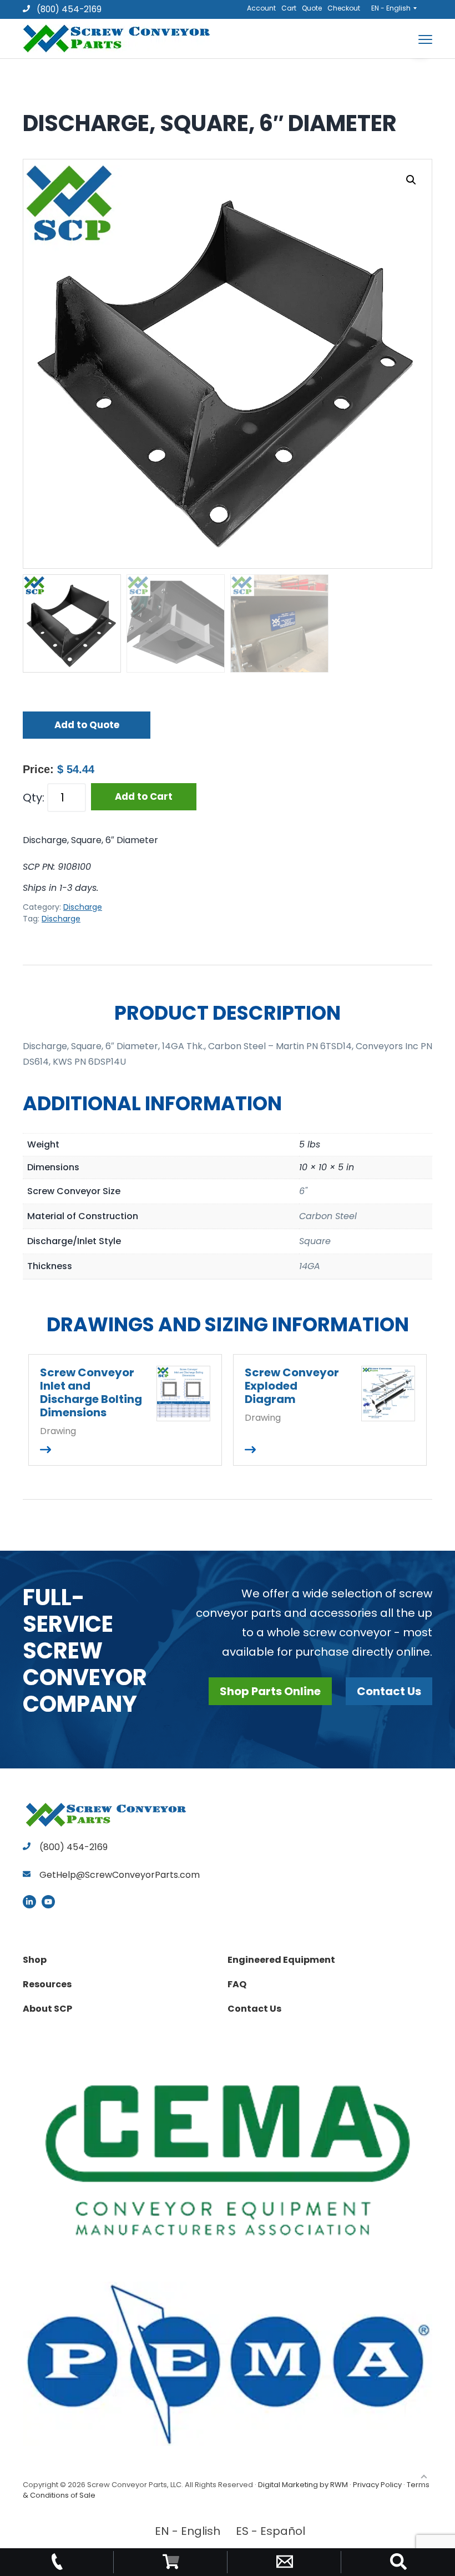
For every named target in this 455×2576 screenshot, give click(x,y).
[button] (411, 180)
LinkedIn (29, 1902)
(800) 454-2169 (68, 9)
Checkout (344, 8)
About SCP (47, 2009)
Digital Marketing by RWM (303, 2485)
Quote (312, 8)
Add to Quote (87, 725)
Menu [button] (412, 39)
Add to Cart (144, 796)
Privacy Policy (377, 2485)
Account (261, 8)
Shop (35, 1960)
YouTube (48, 1902)
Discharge (83, 907)
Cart (289, 8)
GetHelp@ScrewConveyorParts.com (120, 1875)
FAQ (237, 1984)
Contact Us (389, 1691)
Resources (47, 1984)
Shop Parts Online (270, 1691)
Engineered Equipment (281, 1960)
